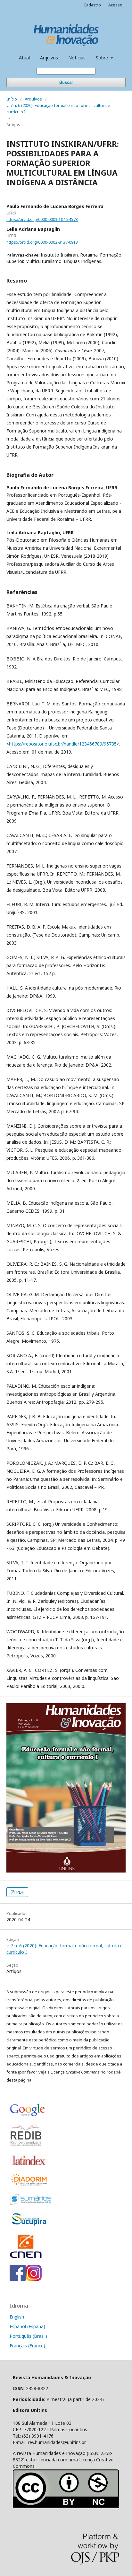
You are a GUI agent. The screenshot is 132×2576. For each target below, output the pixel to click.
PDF (20, 1892)
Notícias (77, 58)
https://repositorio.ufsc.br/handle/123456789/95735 (63, 744)
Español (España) (27, 2326)
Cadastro (92, 5)
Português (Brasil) (28, 2336)
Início (12, 99)
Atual (24, 58)
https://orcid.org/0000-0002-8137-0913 (42, 242)
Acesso (115, 5)
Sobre (103, 58)
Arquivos (49, 58)
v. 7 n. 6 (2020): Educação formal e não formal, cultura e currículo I (58, 109)
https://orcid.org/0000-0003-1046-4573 (42, 219)
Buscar (66, 82)
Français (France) (27, 2346)
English (17, 2317)
